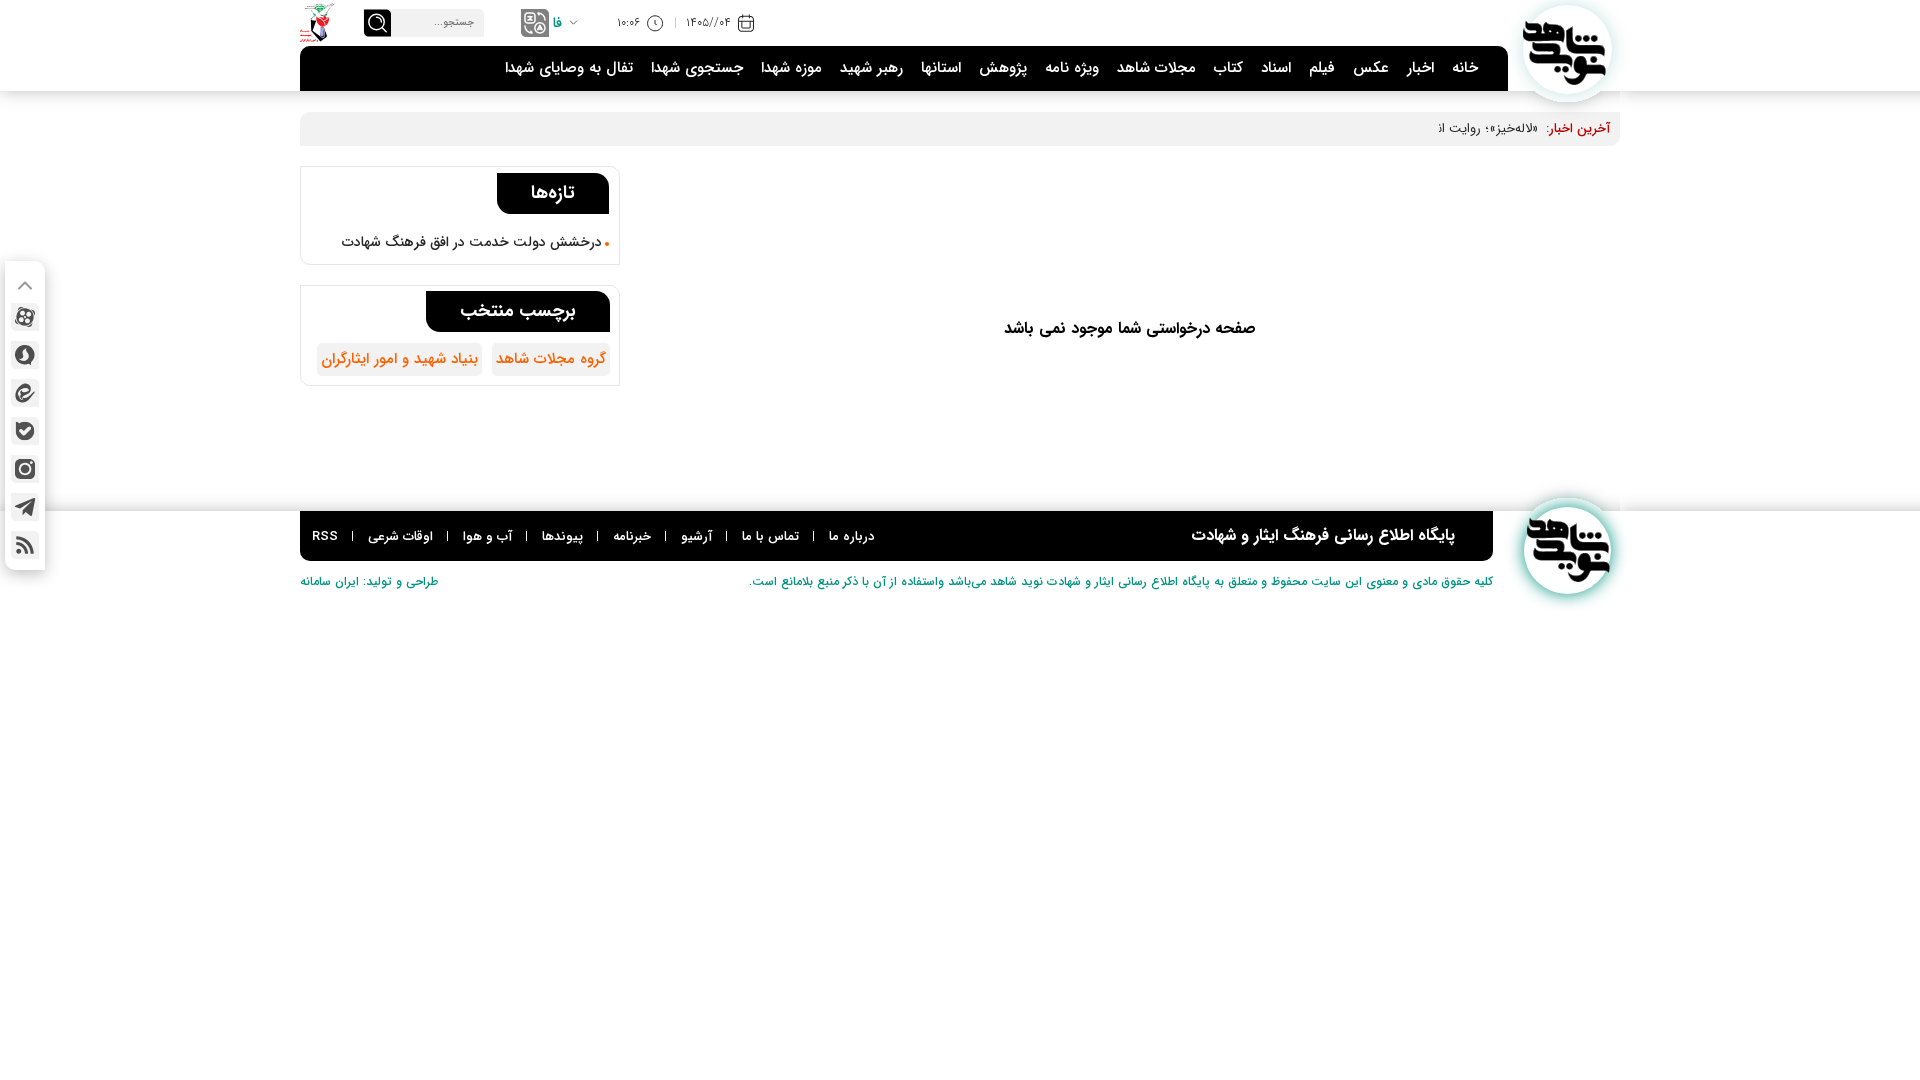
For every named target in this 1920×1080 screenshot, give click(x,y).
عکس (1371, 68)
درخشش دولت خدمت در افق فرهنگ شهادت (472, 242)
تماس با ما (770, 536)
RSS (325, 536)
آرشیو (696, 536)
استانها (941, 68)
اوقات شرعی (400, 536)
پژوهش (1003, 68)
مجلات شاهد (1156, 68)
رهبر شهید (871, 68)
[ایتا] (25, 393)
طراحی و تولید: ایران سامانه (369, 581)
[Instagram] (25, 469)
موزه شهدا (791, 68)
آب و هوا (487, 536)
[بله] (25, 431)
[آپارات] (25, 317)
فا (557, 23)
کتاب (1228, 68)
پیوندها (562, 536)
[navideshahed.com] (1567, 49)
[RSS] (25, 545)
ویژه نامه (1072, 68)
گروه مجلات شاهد (551, 359)
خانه (1465, 68)
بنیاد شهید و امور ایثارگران (399, 359)
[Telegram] (25, 507)
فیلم (1322, 68)
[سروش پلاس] (25, 355)
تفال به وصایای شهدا (569, 68)
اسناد (1276, 68)
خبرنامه (632, 536)
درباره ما (851, 536)
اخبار (1420, 68)
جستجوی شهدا (697, 68)
